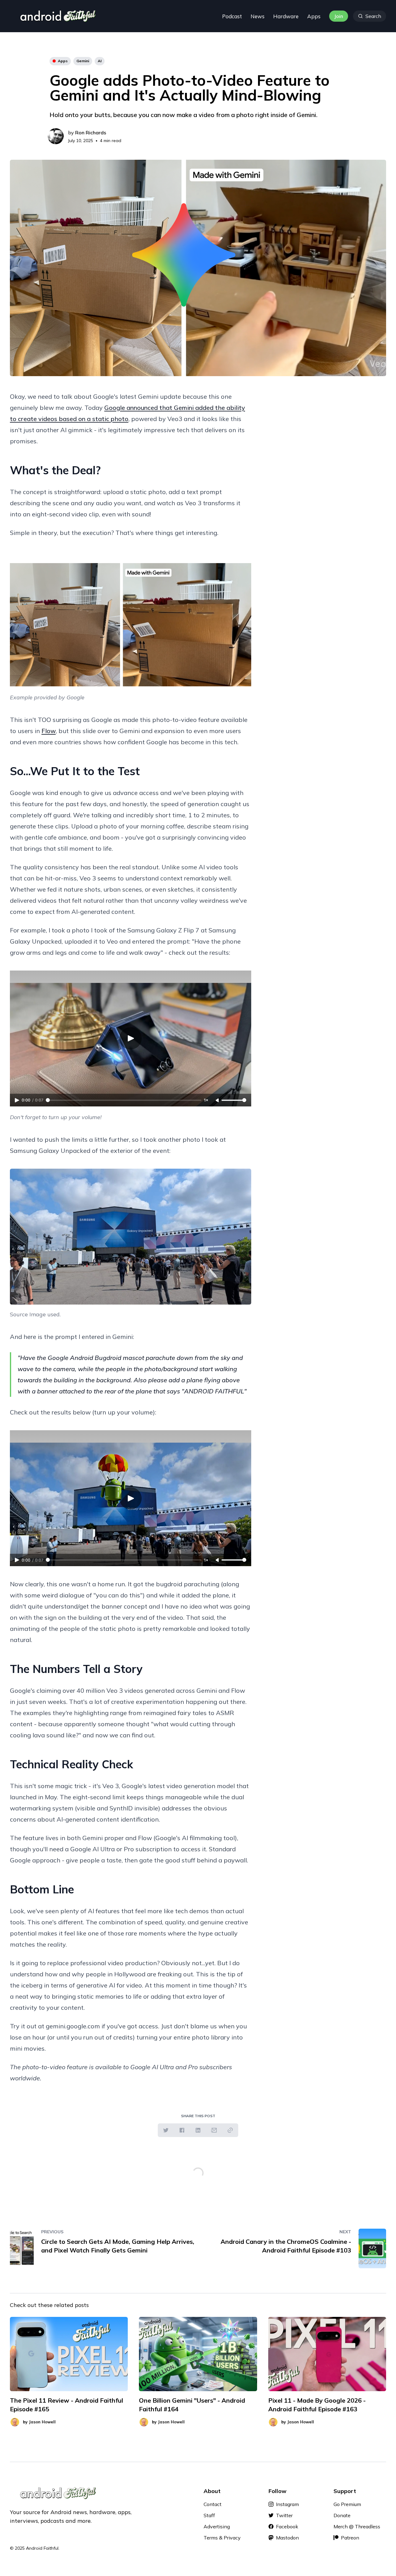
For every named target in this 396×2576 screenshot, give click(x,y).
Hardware (286, 16)
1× (206, 1100)
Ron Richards (91, 132)
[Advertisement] (329, 434)
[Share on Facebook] (182, 2130)
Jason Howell (42, 2422)
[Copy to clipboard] (230, 2130)
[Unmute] (218, 1101)
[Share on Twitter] (166, 2130)
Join (339, 16)
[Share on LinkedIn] (198, 2130)
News (258, 16)
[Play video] (131, 619)
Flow (49, 731)
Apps (314, 16)
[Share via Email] (214, 2130)
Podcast (232, 16)
